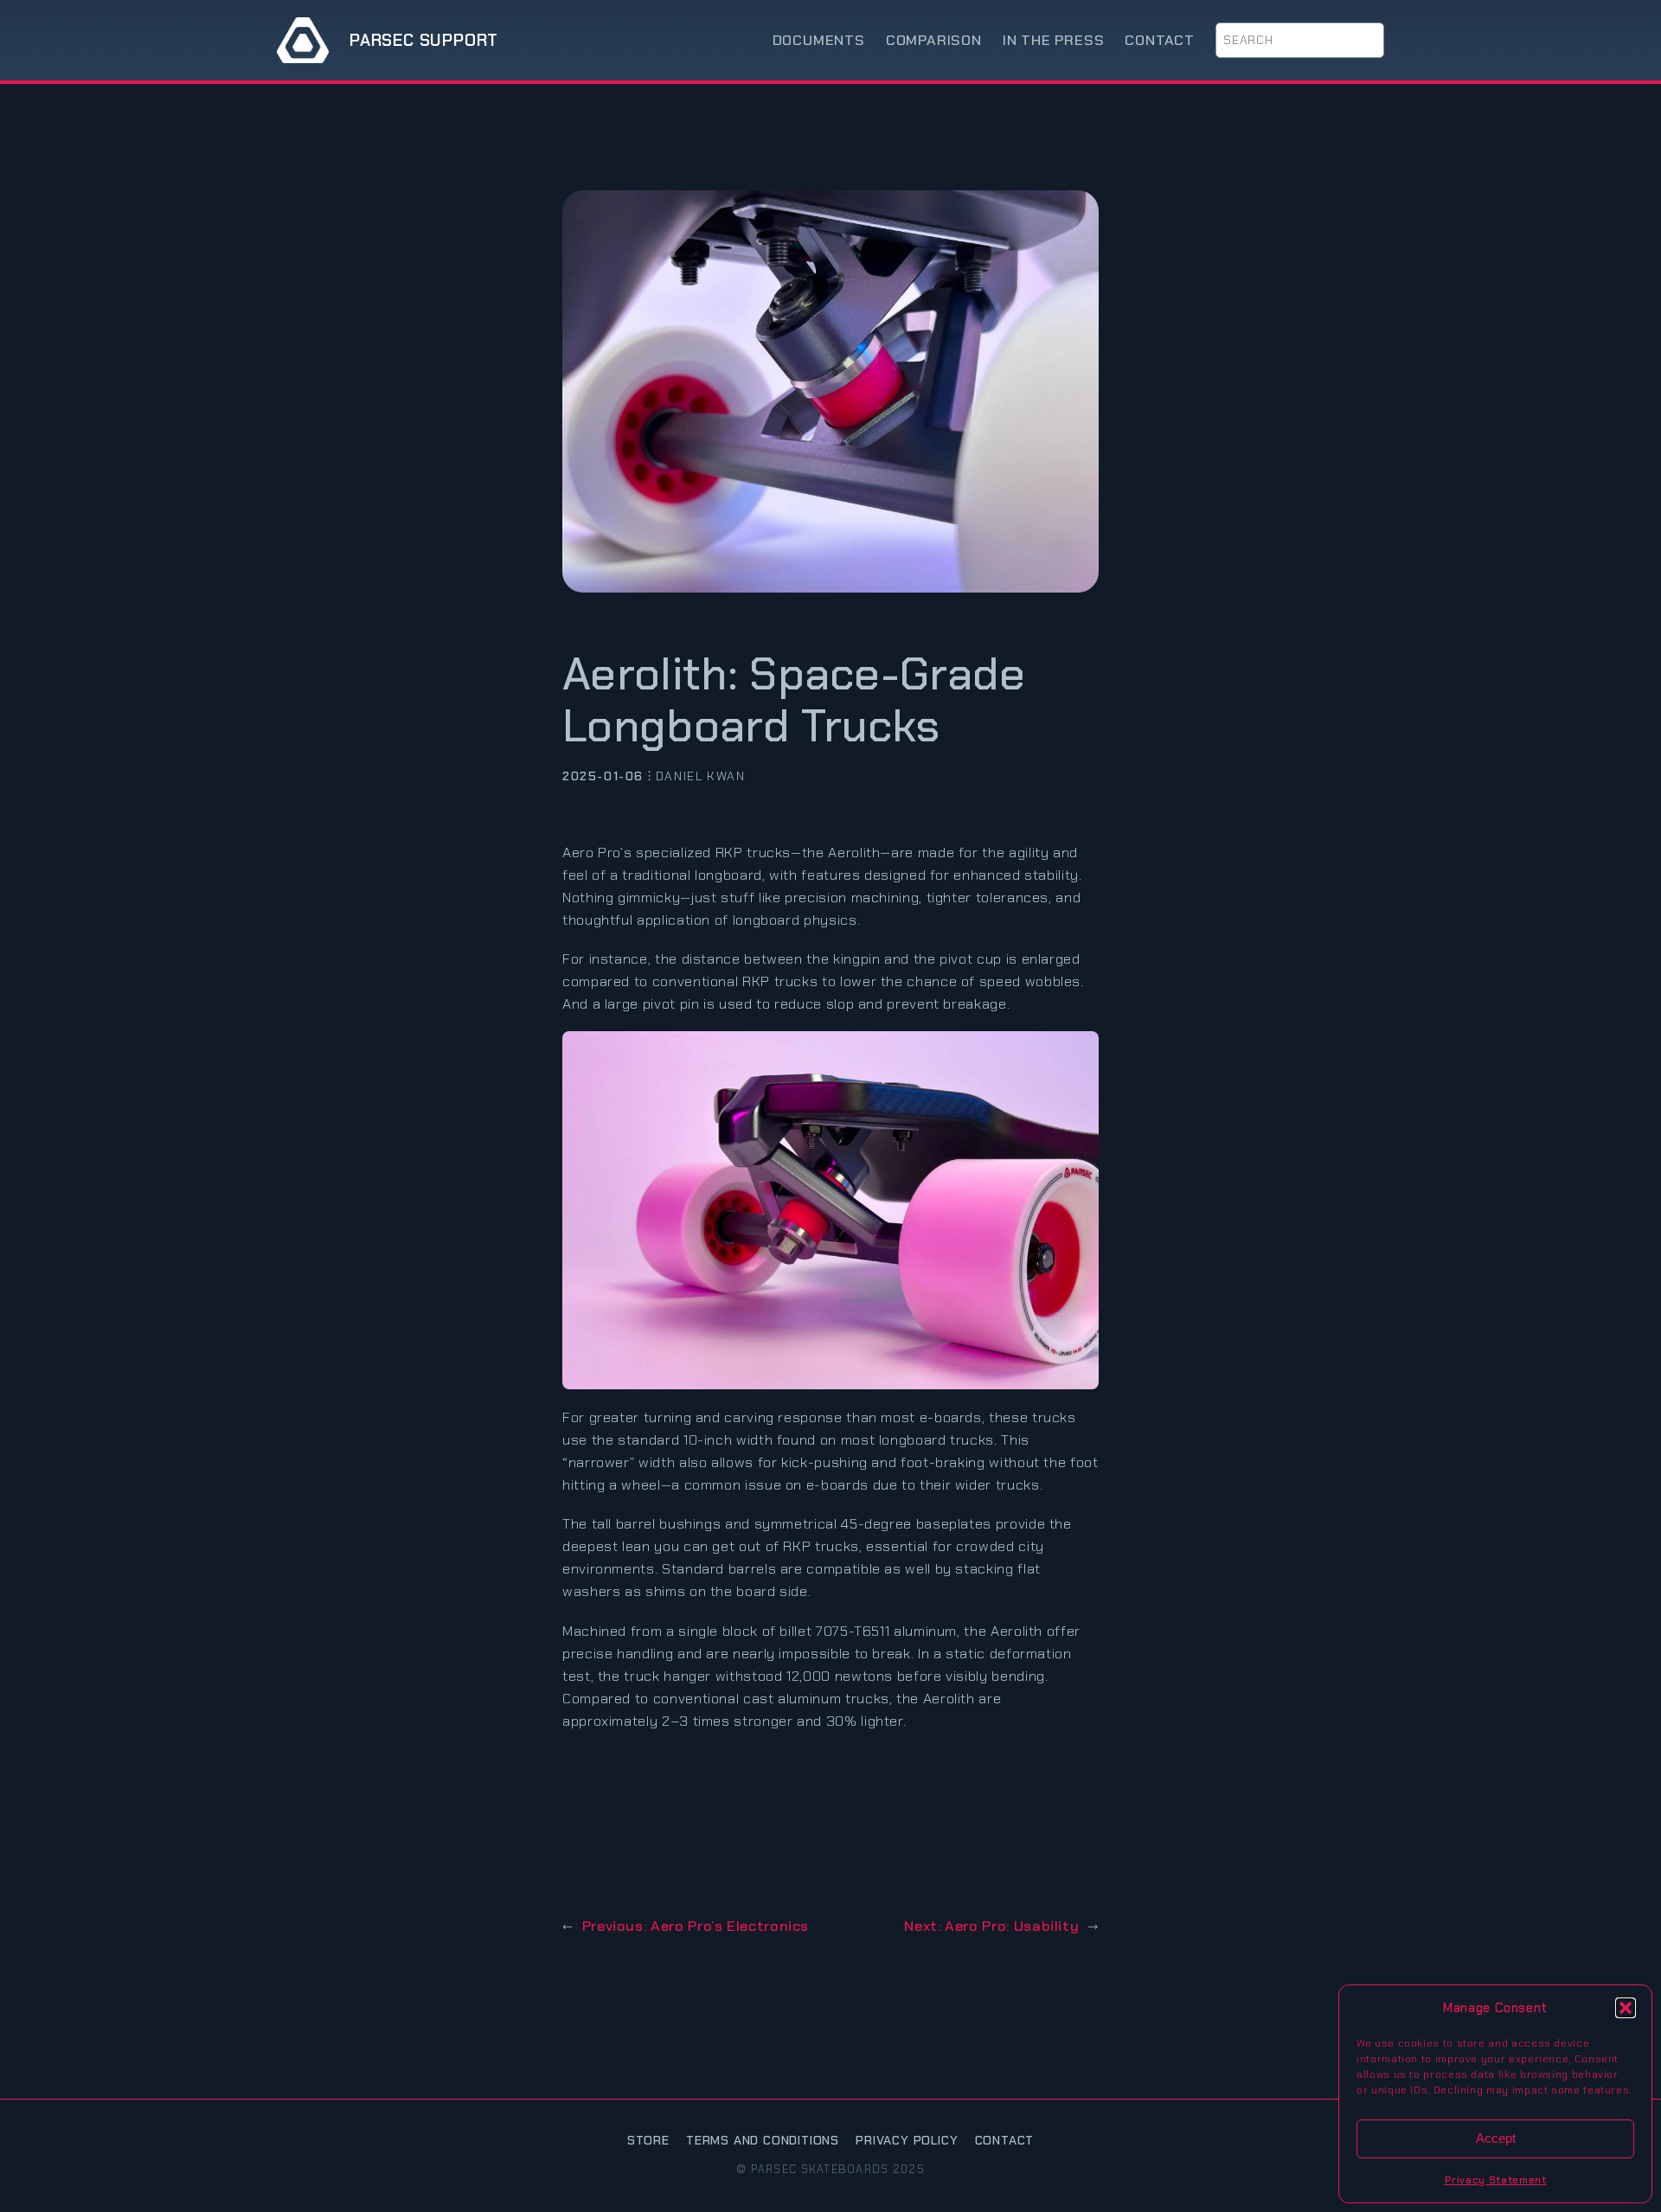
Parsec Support (424, 40)
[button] (1626, 2008)
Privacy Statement (1496, 2180)
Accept (1496, 2138)
